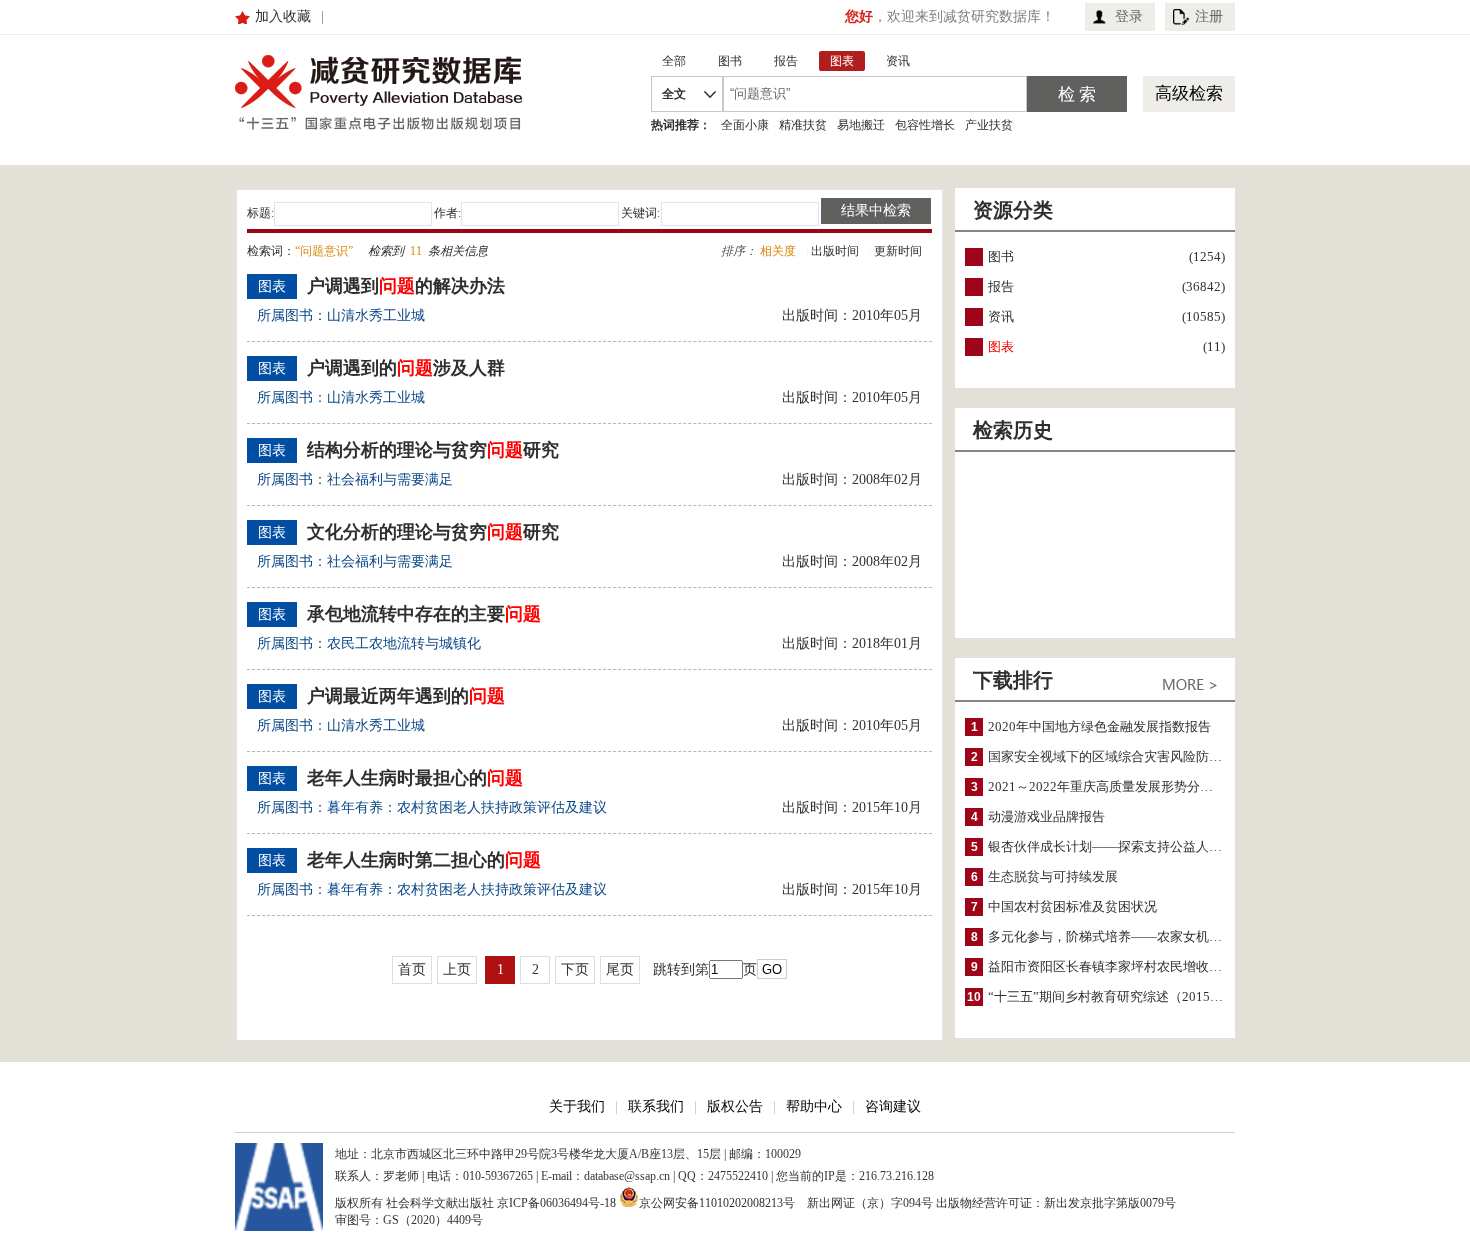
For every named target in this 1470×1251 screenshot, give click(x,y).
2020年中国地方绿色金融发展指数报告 (1099, 726)
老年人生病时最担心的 (415, 778)
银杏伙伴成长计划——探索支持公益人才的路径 (1124, 846)
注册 (1209, 16)
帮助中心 (814, 1106)
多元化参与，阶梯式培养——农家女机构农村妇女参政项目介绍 (1170, 936)
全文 (674, 94)
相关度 (778, 251)
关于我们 (577, 1106)
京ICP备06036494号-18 (556, 1203)
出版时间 (835, 251)
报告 (1001, 286)
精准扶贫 (803, 125)
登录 (1129, 16)
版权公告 (735, 1106)
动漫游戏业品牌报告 (1046, 816)
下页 (575, 969)
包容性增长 (925, 125)
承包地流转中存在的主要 (424, 614)
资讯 (1001, 316)
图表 (1001, 346)
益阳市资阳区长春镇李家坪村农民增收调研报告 (1124, 966)
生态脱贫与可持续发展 (1053, 876)
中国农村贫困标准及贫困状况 (1072, 906)
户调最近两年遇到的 (406, 696)
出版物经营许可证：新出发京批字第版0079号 (1056, 1203)
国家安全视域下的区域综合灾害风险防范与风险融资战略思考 (1163, 756)
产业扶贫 (989, 125)
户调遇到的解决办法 (406, 286)
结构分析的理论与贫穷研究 (433, 450)
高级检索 (1189, 93)
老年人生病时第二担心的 (424, 860)
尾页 (620, 969)
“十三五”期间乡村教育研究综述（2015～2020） (1126, 996)
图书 (1001, 256)
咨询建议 (893, 1106)
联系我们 (656, 1106)
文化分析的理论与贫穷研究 (433, 532)
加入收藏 (283, 16)
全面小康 (745, 125)
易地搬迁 (861, 125)
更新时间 (898, 251)
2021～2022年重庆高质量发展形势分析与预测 (1120, 786)
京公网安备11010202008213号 (717, 1201)
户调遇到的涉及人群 (406, 368)
